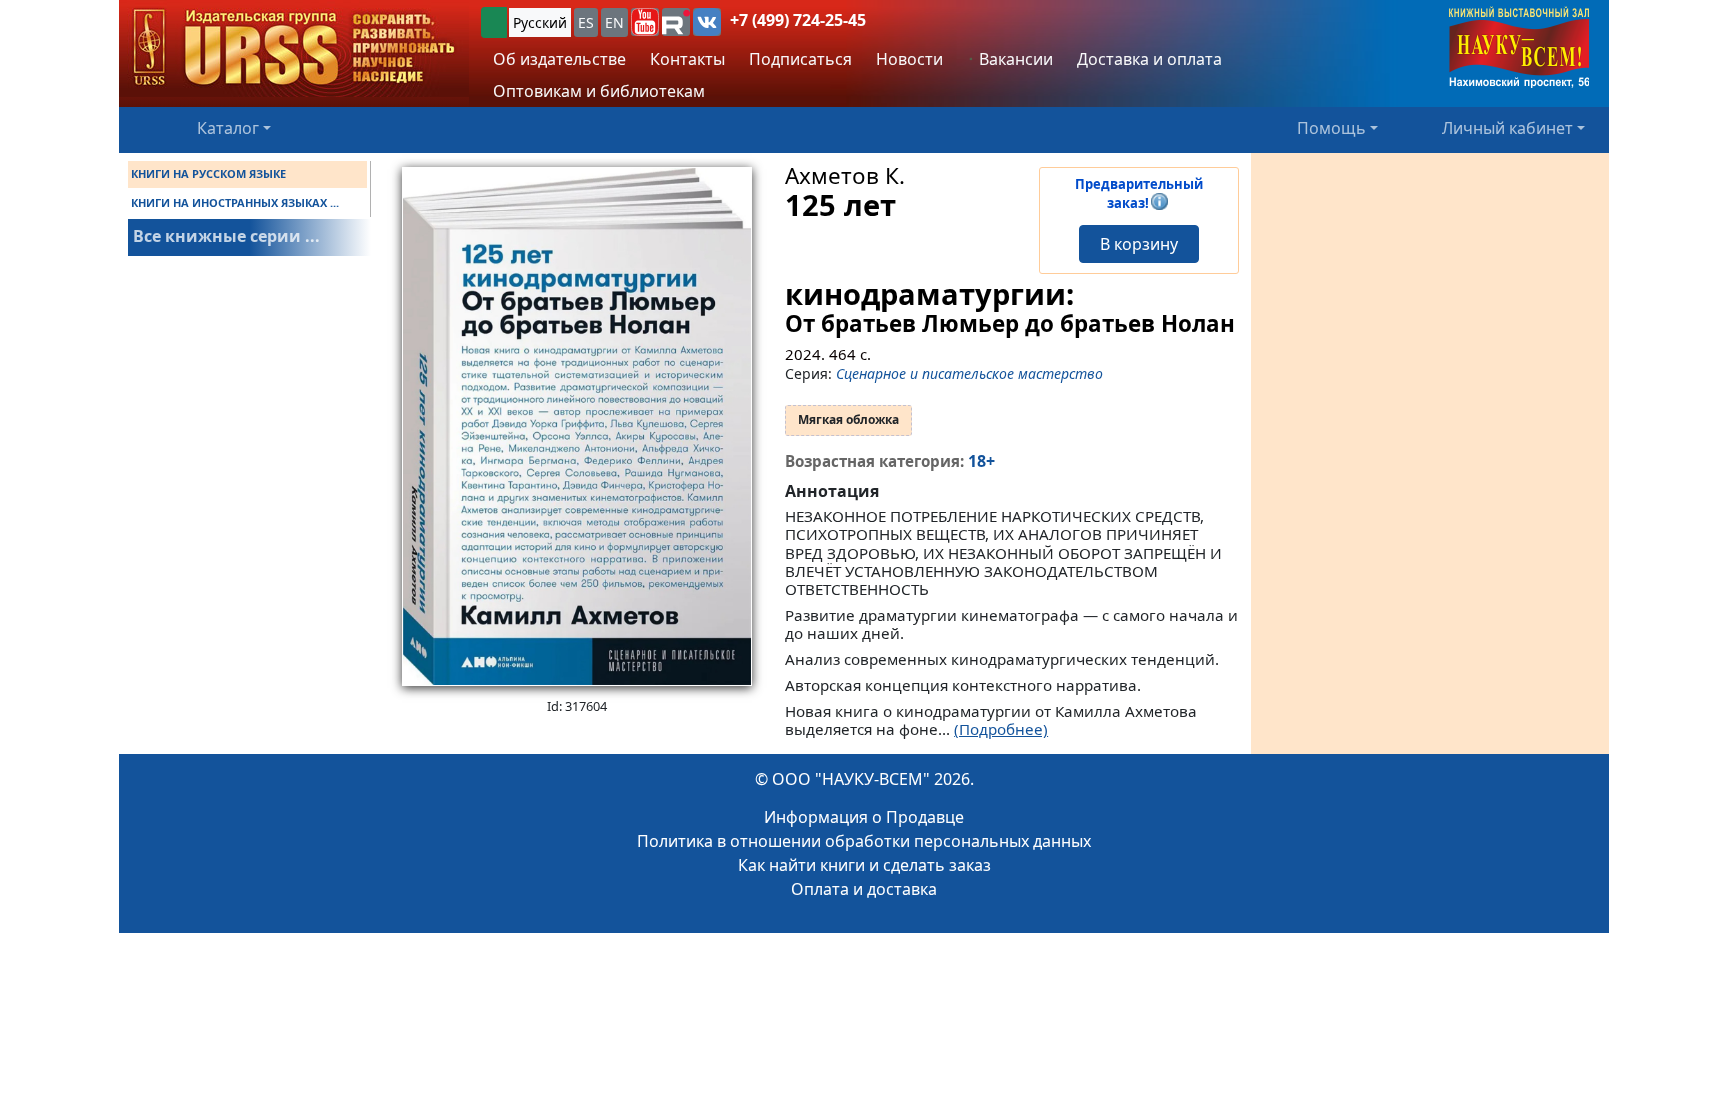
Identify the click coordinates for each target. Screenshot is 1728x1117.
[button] (645, 22)
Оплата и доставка (864, 889)
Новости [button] (909, 59)
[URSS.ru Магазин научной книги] (294, 48)
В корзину (1139, 244)
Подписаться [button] (800, 59)
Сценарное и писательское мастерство (969, 373)
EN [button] (614, 22)
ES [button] (586, 22)
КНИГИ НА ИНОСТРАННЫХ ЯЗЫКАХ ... (235, 202)
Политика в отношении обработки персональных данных (864, 841)
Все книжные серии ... (226, 236)
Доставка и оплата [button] (1149, 59)
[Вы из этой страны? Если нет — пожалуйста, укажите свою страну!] (494, 22)
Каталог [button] (228, 128)
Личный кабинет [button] (1507, 128)
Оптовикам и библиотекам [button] (599, 91)
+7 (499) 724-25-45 (798, 20)
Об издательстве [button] (559, 59)
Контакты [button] (687, 59)
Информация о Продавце (864, 817)
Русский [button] (540, 22)
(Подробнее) (1001, 729)
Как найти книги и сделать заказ (864, 865)
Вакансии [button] (1014, 59)
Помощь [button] (1331, 128)
